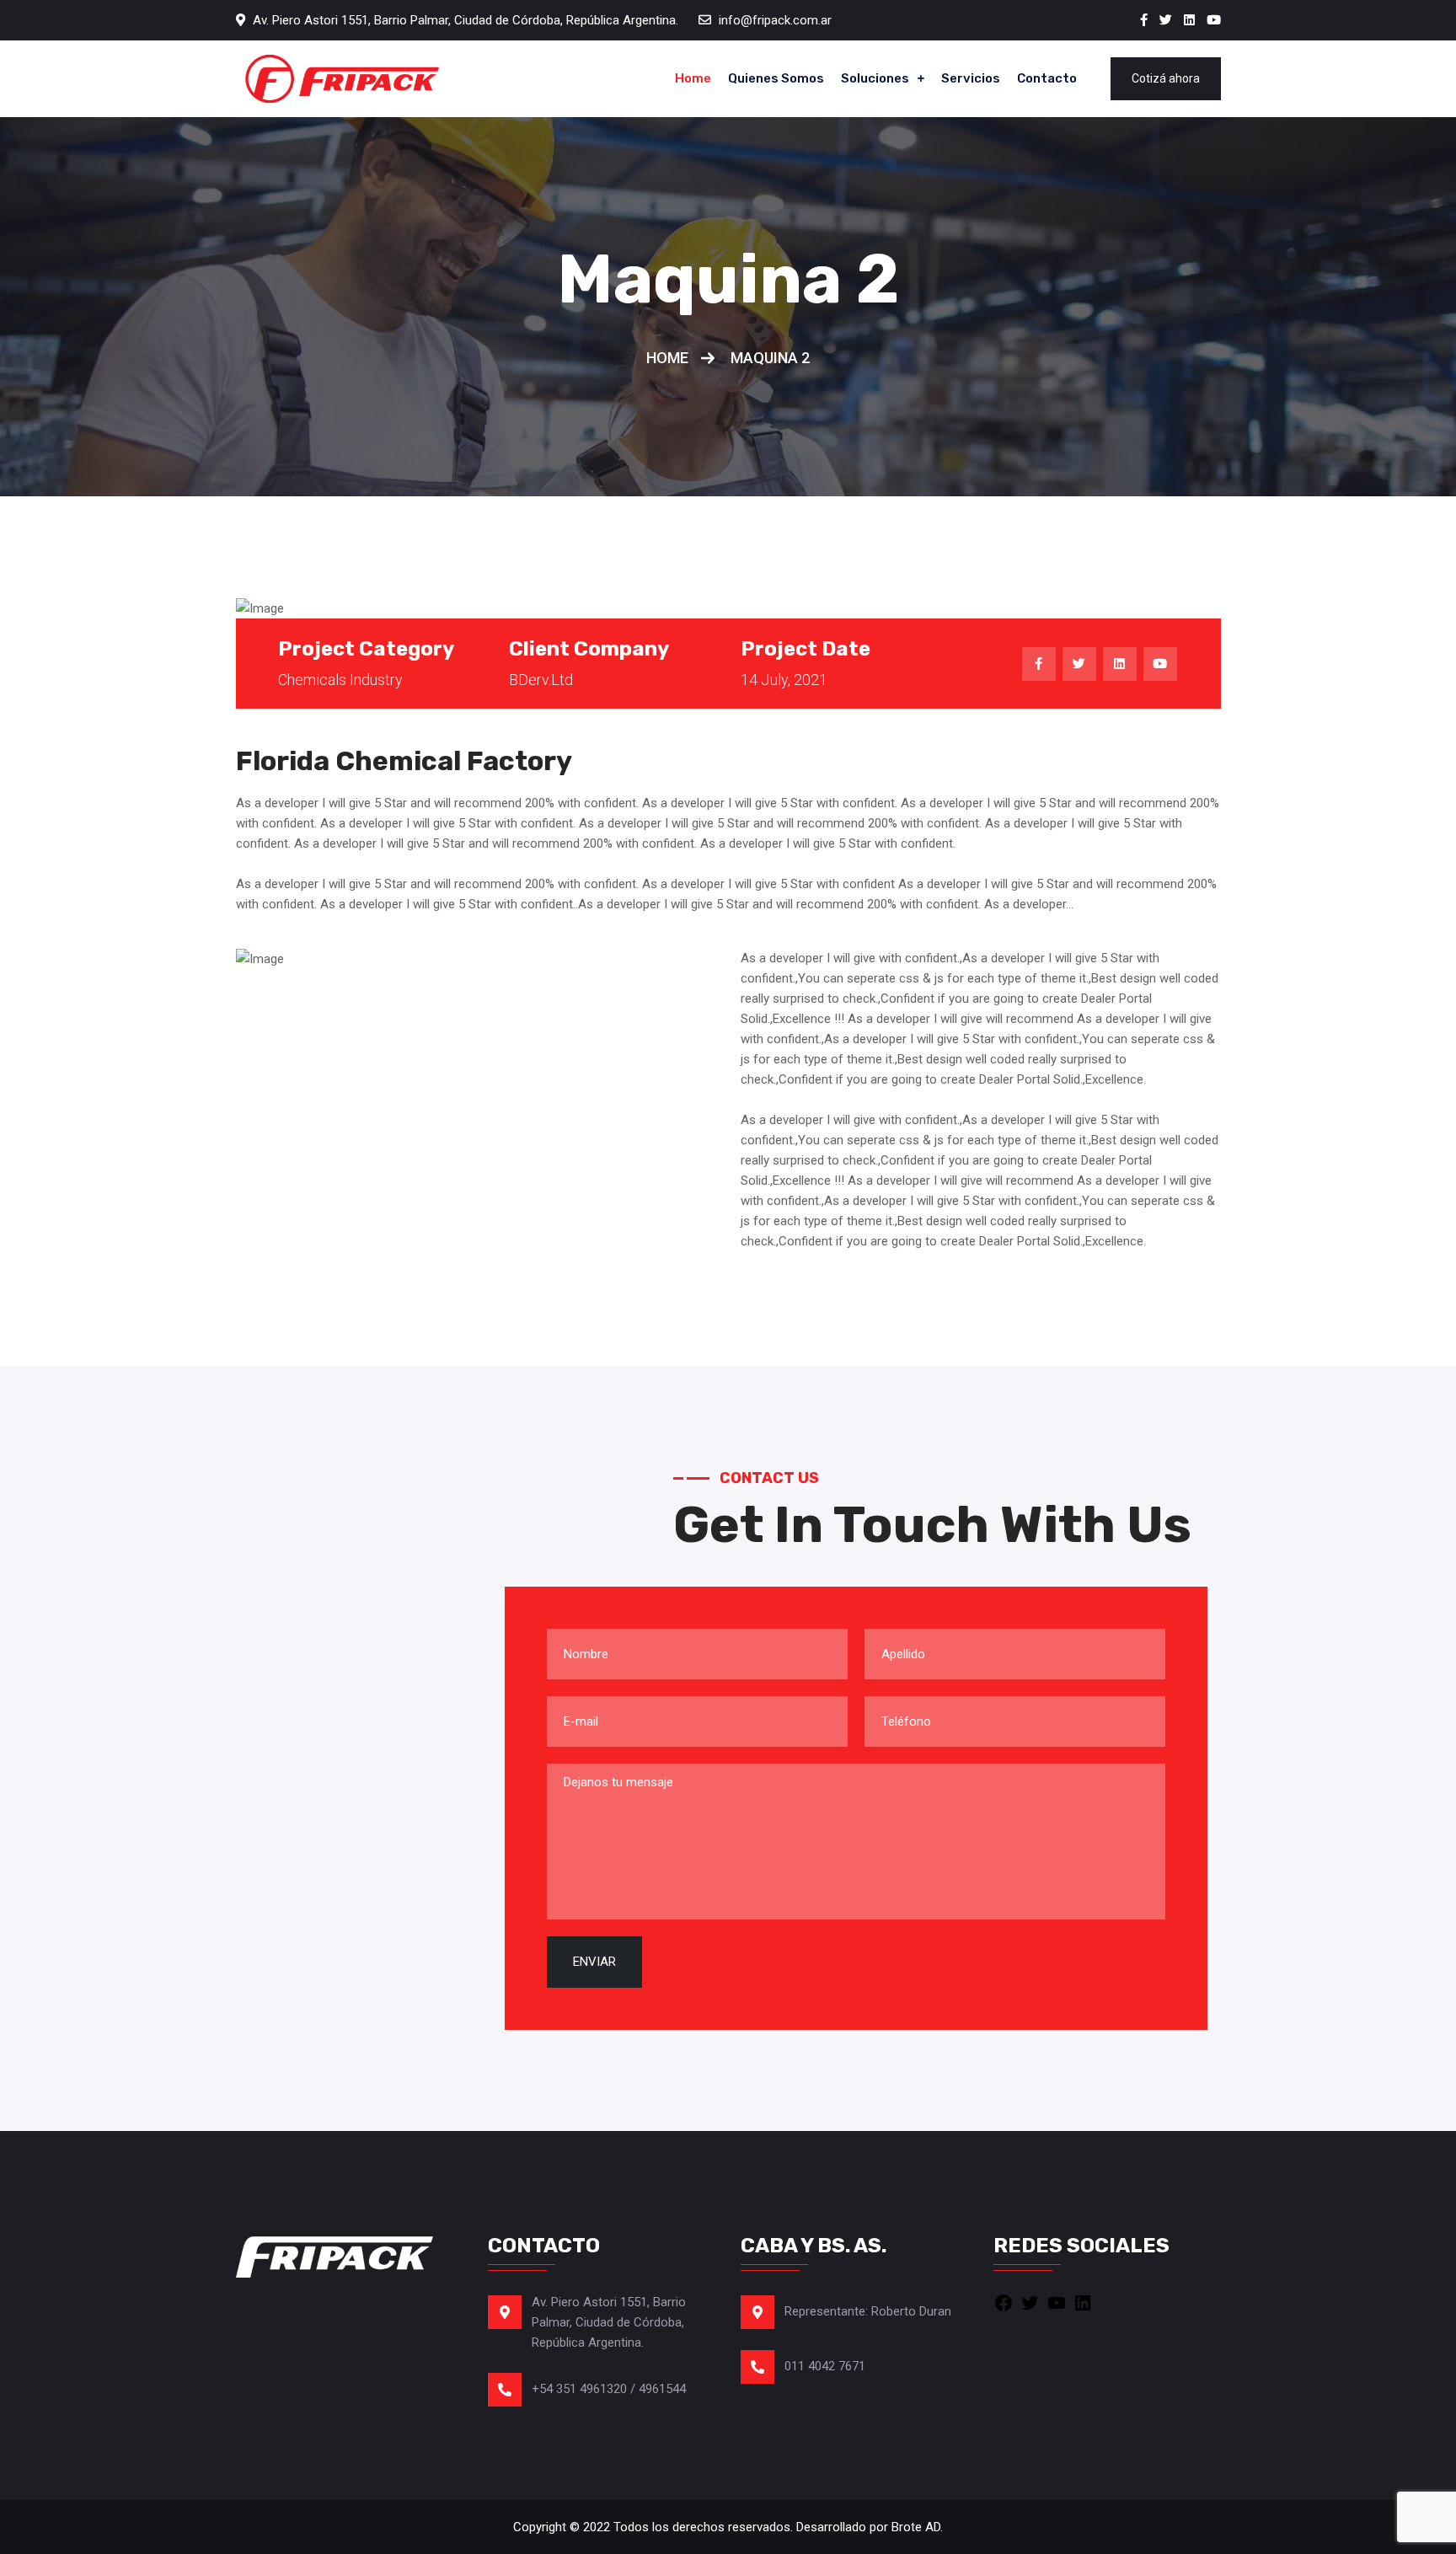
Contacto (1047, 78)
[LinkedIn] (1083, 2302)
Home (693, 78)
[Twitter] (1030, 2302)
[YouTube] (1057, 2302)
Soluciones (875, 78)
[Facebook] (1004, 2302)
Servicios (971, 78)
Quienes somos (776, 78)
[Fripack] (341, 79)
